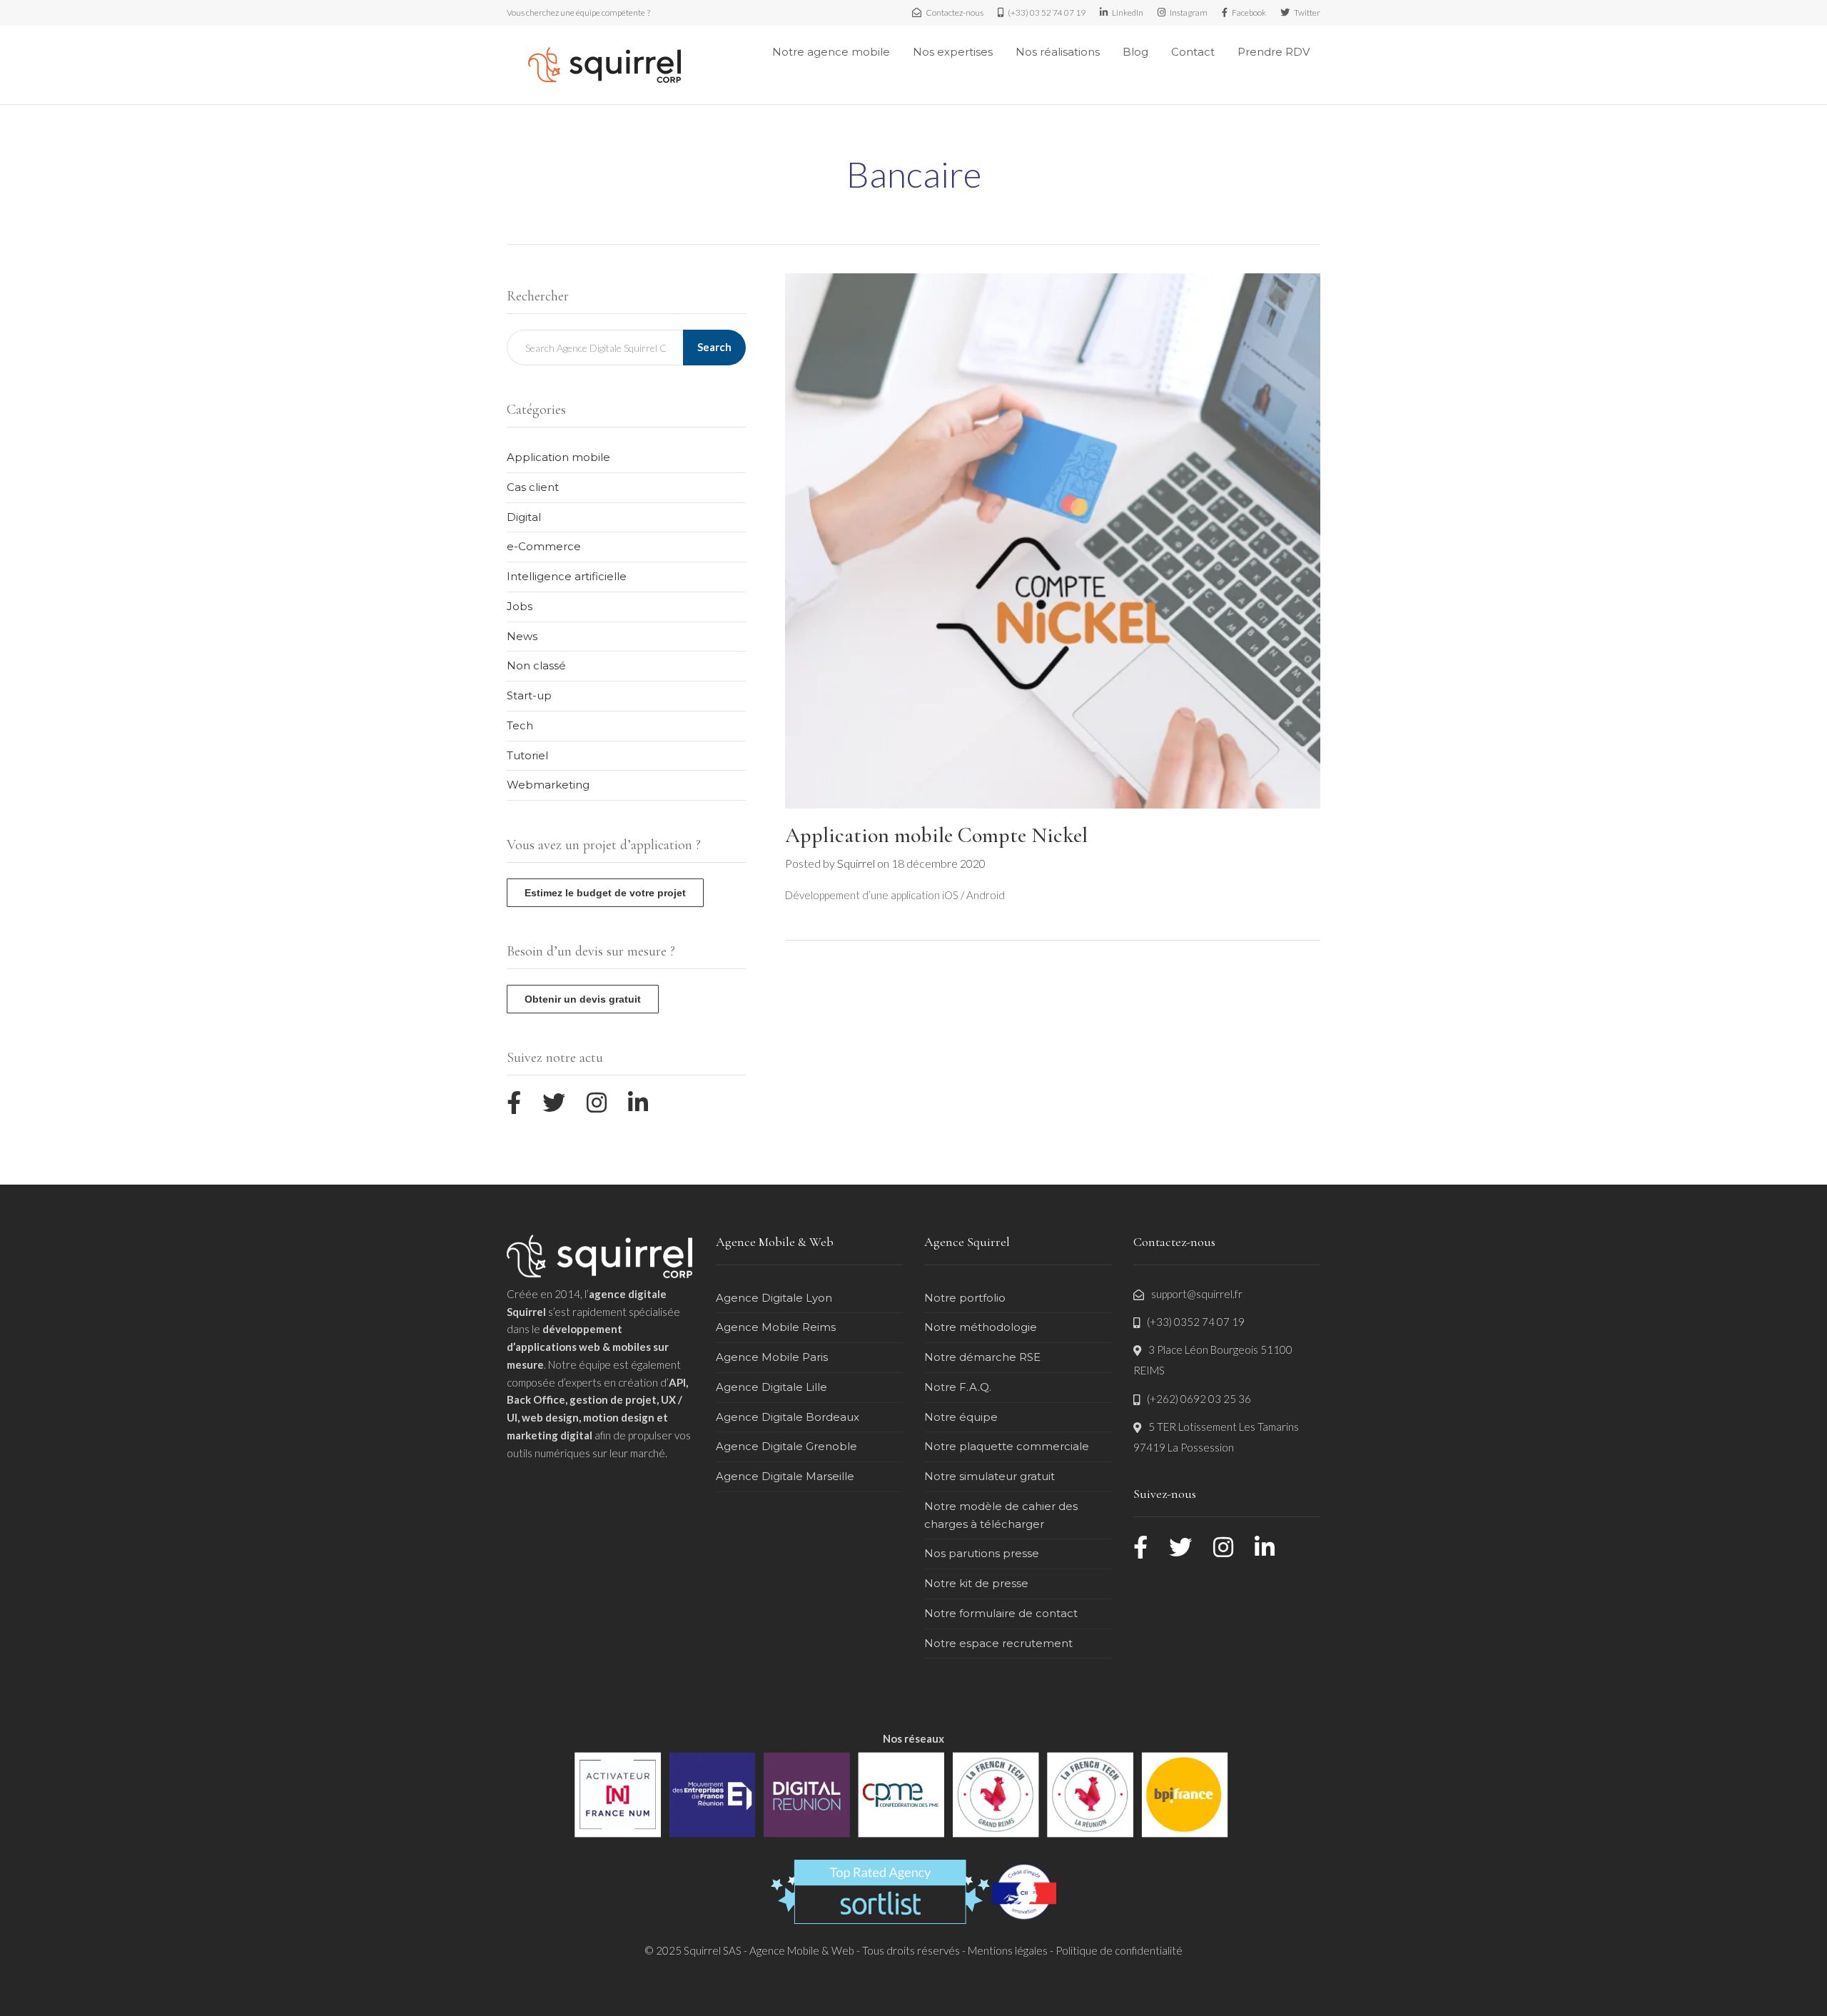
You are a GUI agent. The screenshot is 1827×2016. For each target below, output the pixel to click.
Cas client (533, 487)
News (522, 636)
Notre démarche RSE (982, 1357)
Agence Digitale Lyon (774, 1298)
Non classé (536, 665)
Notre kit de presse (976, 1583)
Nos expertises (953, 52)
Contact (1193, 52)
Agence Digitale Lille (771, 1387)
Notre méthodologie (981, 1327)
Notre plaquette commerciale (1007, 1446)
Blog (1135, 52)
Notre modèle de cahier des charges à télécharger (1001, 1515)
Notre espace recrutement (998, 1643)
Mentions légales (1008, 1950)
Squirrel (856, 863)
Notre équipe (961, 1417)
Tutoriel (527, 755)
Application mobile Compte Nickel (936, 835)
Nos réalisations (1058, 52)
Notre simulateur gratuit (990, 1476)
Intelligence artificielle (567, 576)
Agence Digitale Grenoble (786, 1446)
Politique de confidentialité (1119, 1950)
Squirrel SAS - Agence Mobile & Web (770, 1950)
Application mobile (558, 457)
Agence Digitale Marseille (785, 1476)
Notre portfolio (965, 1298)
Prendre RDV (1274, 52)
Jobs (520, 606)
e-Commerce (544, 546)
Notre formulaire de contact (1001, 1613)
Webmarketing (548, 785)
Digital (524, 517)
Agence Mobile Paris (772, 1357)
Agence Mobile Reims (776, 1327)
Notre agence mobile (831, 52)
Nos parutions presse (982, 1553)
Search (714, 347)
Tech (520, 725)
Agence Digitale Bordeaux (788, 1417)
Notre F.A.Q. (958, 1387)
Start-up (529, 695)
